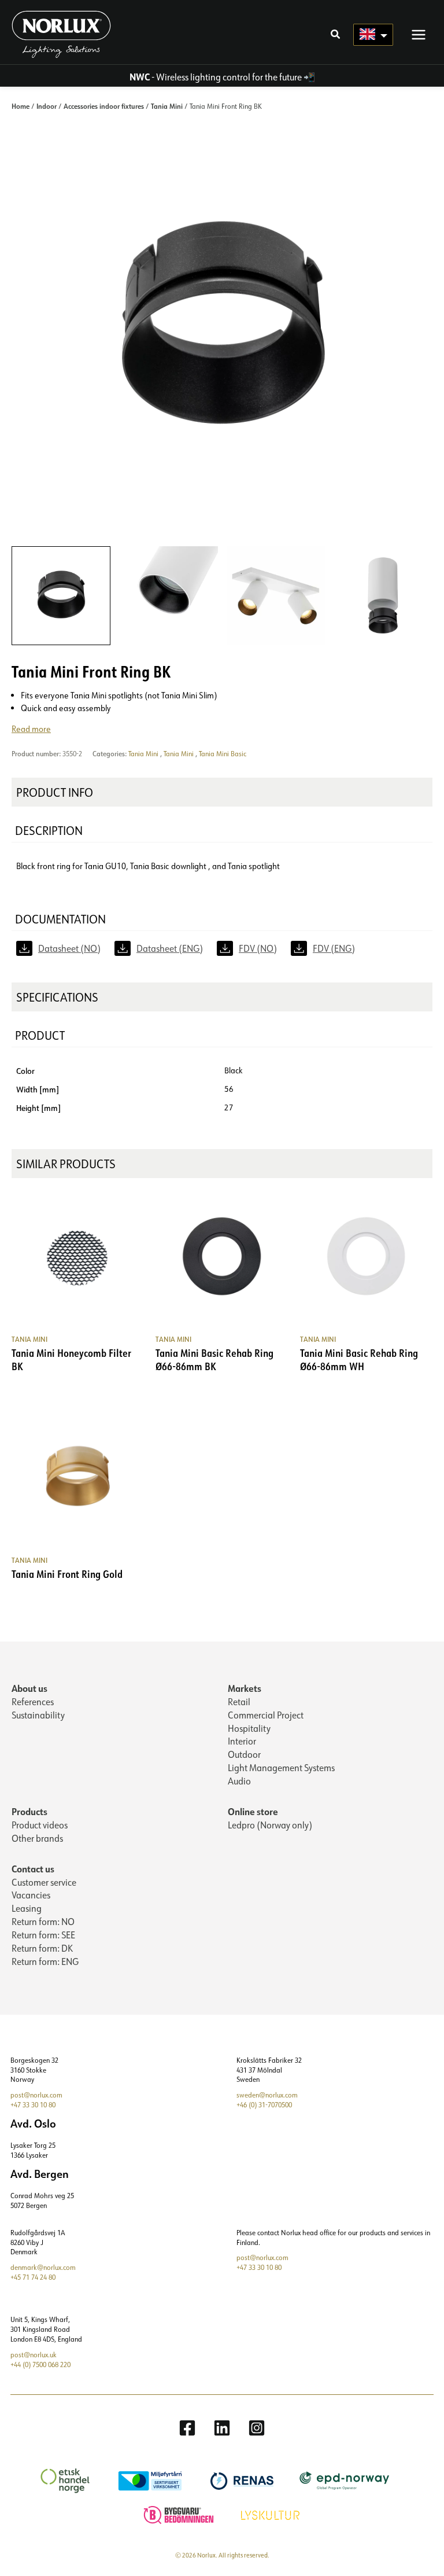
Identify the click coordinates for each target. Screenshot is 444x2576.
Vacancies (31, 1895)
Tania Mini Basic (223, 754)
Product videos (40, 1825)
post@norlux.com (36, 2095)
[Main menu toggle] (419, 34)
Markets (245, 1688)
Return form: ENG (45, 1962)
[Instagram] (257, 2428)
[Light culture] (272, 2514)
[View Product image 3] (276, 596)
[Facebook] (187, 2428)
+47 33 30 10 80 (33, 2105)
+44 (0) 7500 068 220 (40, 2365)
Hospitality (249, 1728)
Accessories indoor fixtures (104, 106)
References (33, 1702)
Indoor (47, 106)
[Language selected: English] (373, 35)
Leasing (27, 1908)
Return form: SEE (43, 1935)
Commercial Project (266, 1715)
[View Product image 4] (383, 596)
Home (21, 106)
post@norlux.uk (34, 2355)
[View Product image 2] (169, 596)
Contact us (33, 1869)
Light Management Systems (281, 1768)
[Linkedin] (222, 2428)
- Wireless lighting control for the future (216, 77)
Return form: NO (43, 1922)
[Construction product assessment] (180, 2514)
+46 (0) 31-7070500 (264, 2105)
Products (29, 1811)
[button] (336, 35)
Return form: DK (42, 1948)
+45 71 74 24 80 (33, 2277)
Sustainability (38, 1715)
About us (29, 1688)
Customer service (44, 1882)
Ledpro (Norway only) (270, 1825)
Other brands (37, 1838)
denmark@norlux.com (43, 2267)
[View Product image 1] (61, 596)
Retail (239, 1702)
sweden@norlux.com (267, 2095)
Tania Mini (167, 106)
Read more (31, 729)
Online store (253, 1811)
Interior (242, 1741)
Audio (239, 1781)
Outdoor (244, 1754)
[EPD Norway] (346, 2480)
